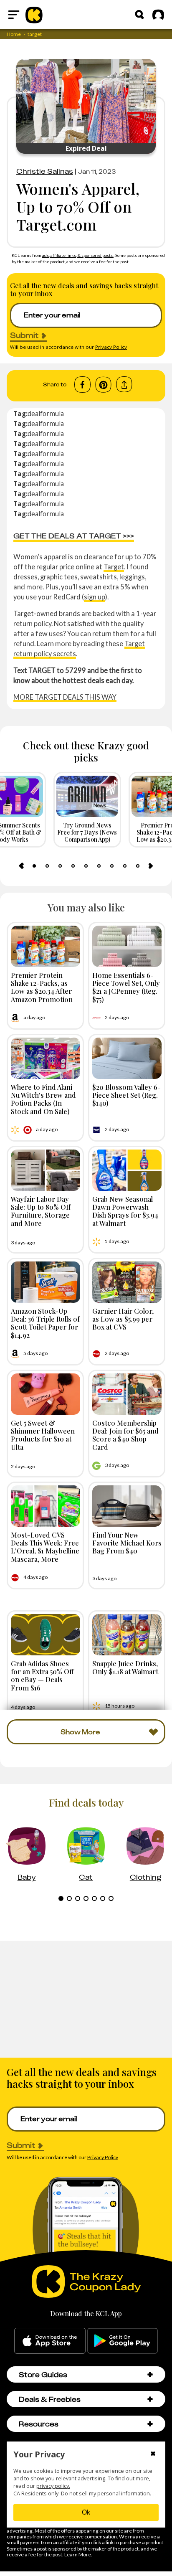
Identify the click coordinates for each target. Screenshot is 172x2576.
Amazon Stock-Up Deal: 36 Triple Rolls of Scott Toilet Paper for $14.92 (45, 1323)
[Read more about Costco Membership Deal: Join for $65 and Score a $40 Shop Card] (127, 1394)
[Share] (124, 384)
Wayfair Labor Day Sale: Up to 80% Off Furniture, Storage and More (41, 1211)
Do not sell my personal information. (106, 2494)
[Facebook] (82, 385)
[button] (150, 2374)
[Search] (139, 15)
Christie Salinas (45, 171)
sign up (95, 597)
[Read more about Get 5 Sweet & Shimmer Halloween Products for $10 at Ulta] (46, 1394)
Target (114, 567)
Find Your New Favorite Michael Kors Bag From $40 (127, 1543)
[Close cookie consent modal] (153, 2454)
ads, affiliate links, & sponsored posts (78, 255)
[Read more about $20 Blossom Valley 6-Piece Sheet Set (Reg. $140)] (127, 1058)
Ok (86, 2512)
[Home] (34, 15)
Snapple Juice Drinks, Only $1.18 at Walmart (125, 1667)
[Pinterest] (103, 385)
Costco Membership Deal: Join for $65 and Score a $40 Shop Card (125, 1435)
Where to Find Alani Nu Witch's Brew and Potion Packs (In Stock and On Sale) (43, 1099)
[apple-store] (50, 2341)
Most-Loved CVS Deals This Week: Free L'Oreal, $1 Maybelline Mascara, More (45, 1547)
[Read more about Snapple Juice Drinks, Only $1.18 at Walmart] (127, 1635)
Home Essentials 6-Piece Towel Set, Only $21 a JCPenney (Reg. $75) (126, 987)
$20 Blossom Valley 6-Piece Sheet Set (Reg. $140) (126, 1095)
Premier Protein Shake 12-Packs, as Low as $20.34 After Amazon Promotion (42, 987)
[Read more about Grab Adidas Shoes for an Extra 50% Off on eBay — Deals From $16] (46, 1635)
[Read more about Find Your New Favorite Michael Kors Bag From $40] (127, 1506)
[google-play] (123, 2341)
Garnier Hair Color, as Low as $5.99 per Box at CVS (123, 1319)
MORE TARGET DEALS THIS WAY (65, 697)
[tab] (34, 866)
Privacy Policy (111, 347)
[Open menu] (14, 15)
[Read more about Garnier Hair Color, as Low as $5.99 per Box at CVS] (127, 1282)
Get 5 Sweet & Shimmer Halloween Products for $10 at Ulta (43, 1435)
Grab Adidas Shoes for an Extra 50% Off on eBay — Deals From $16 (42, 1675)
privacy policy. (53, 2486)
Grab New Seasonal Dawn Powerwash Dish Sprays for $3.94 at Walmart (125, 1211)
